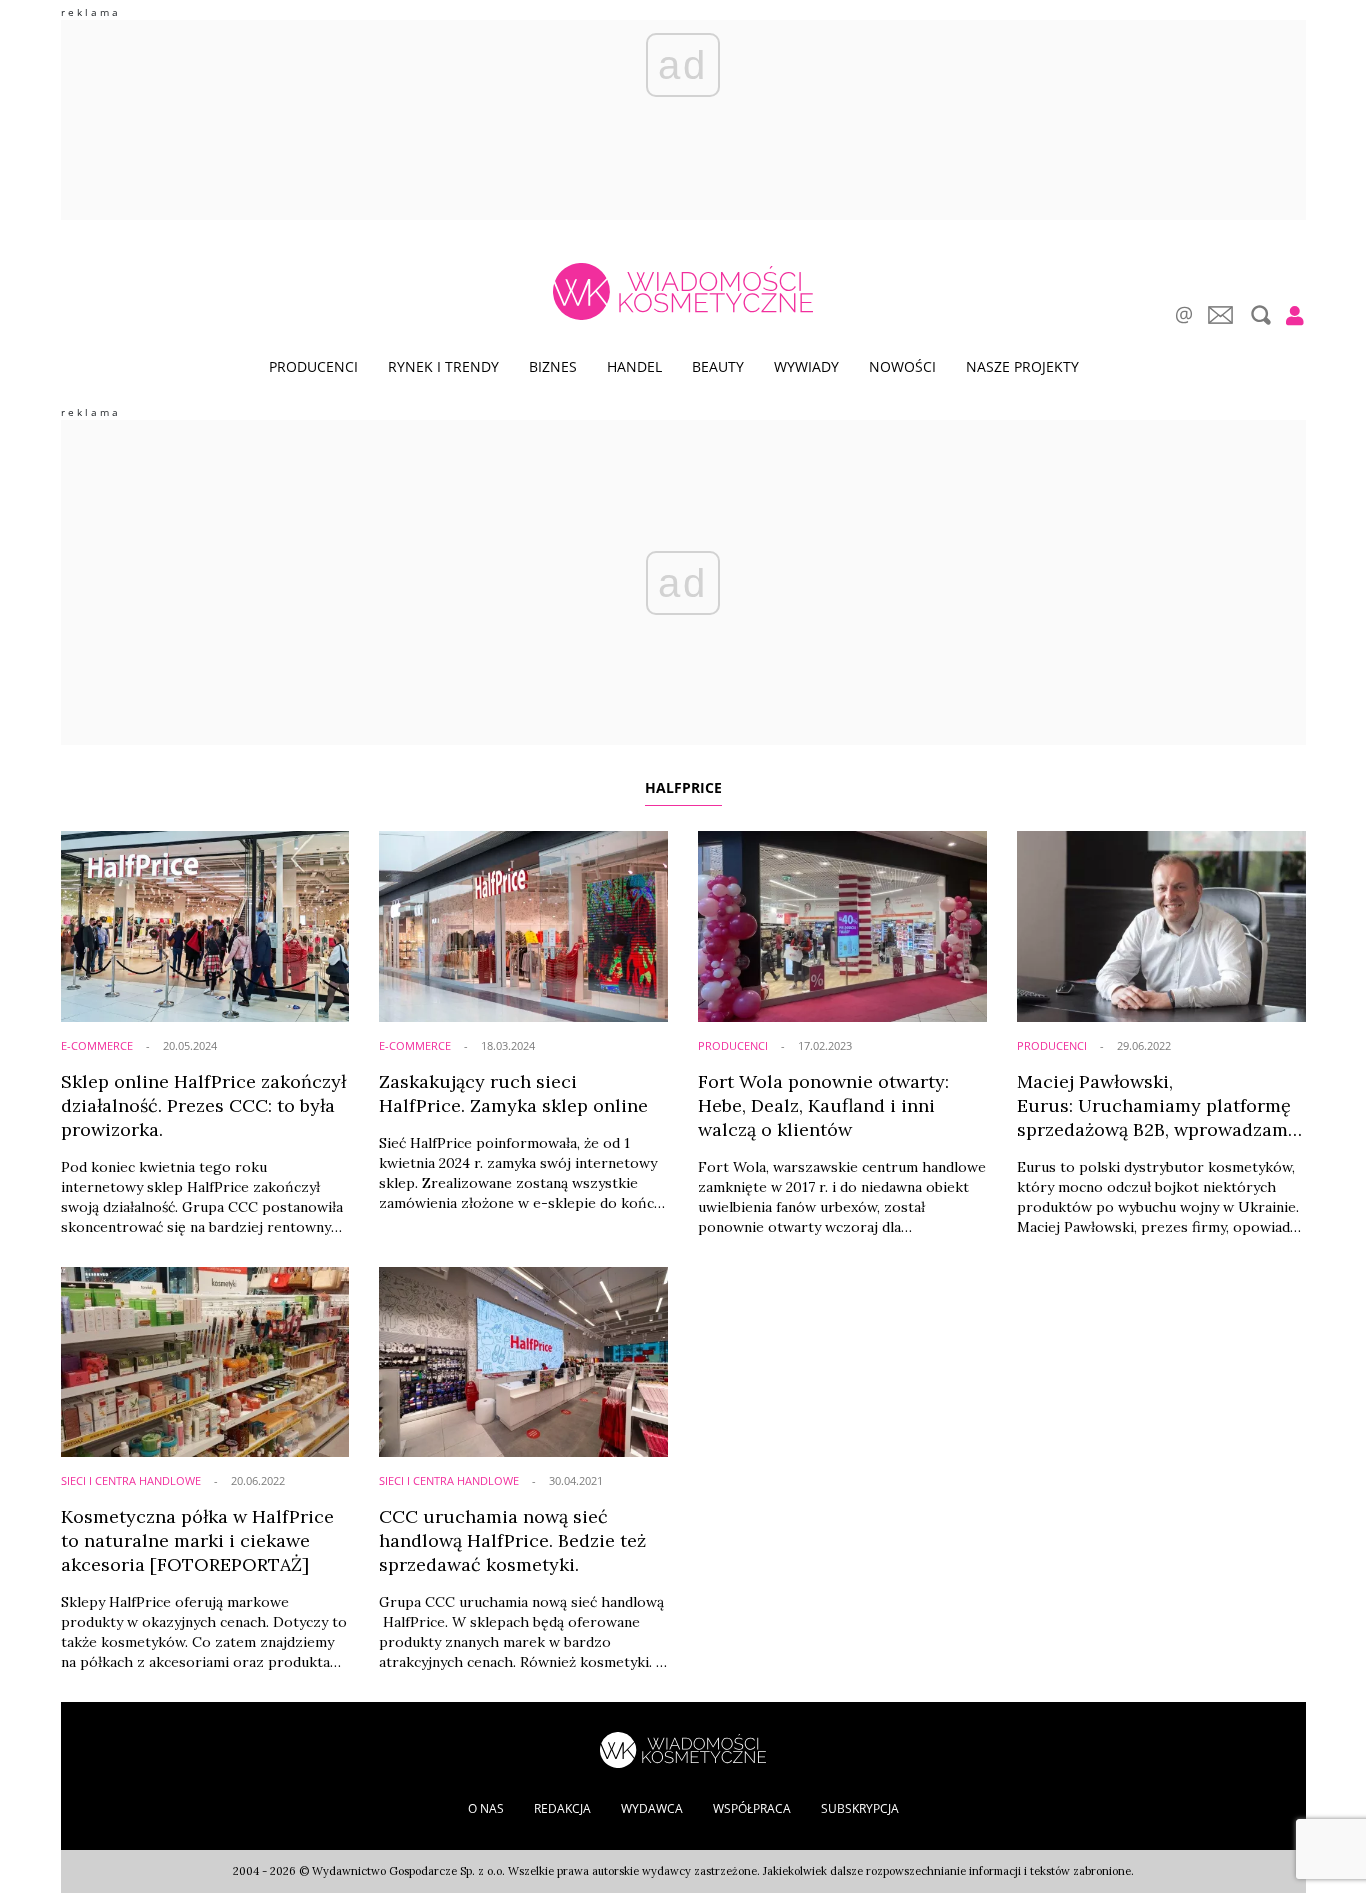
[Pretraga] (1258, 315)
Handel (634, 366)
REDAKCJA (562, 1808)
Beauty (718, 366)
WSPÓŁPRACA (752, 1808)
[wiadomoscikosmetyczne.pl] (683, 291)
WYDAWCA (652, 1808)
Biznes (553, 366)
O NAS (486, 1808)
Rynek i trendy (443, 366)
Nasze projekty (1022, 366)
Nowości (902, 366)
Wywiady (806, 366)
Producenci (313, 366)
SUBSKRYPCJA (860, 1808)
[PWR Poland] (683, 1748)
